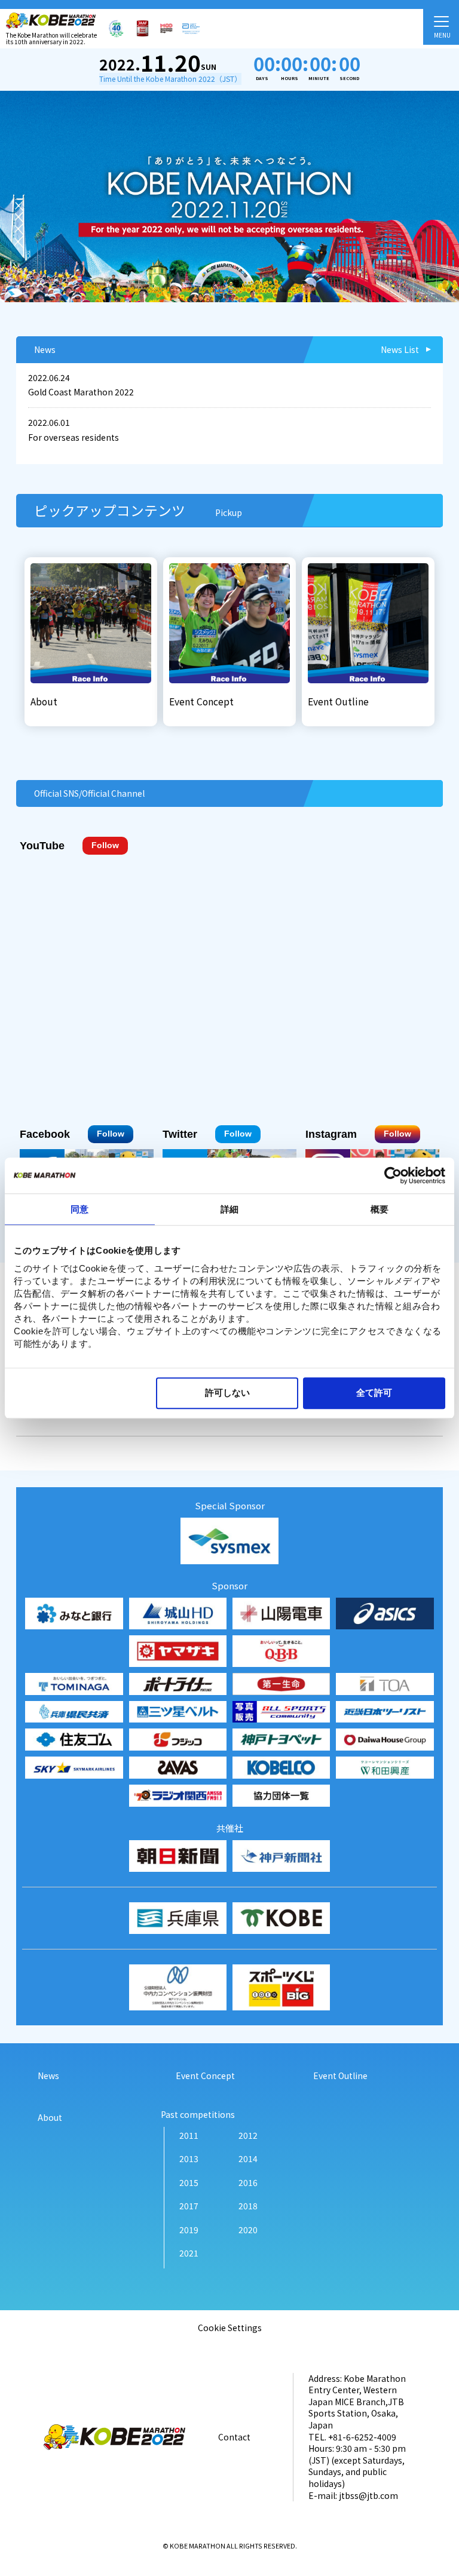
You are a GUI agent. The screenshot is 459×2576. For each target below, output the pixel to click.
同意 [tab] (79, 1209)
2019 (189, 2230)
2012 (248, 2136)
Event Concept (205, 2076)
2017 (189, 2206)
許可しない (227, 1393)
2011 (189, 2136)
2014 (248, 2159)
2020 (248, 2230)
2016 (248, 2183)
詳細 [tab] (229, 1209)
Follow (105, 845)
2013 (189, 2159)
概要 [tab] (380, 1209)
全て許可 (374, 1393)
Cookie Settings (230, 2328)
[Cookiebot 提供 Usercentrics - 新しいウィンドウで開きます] (393, 1175)
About (50, 2118)
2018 (248, 2206)
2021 (189, 2253)
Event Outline (340, 2076)
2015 (189, 2183)
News (48, 2076)
